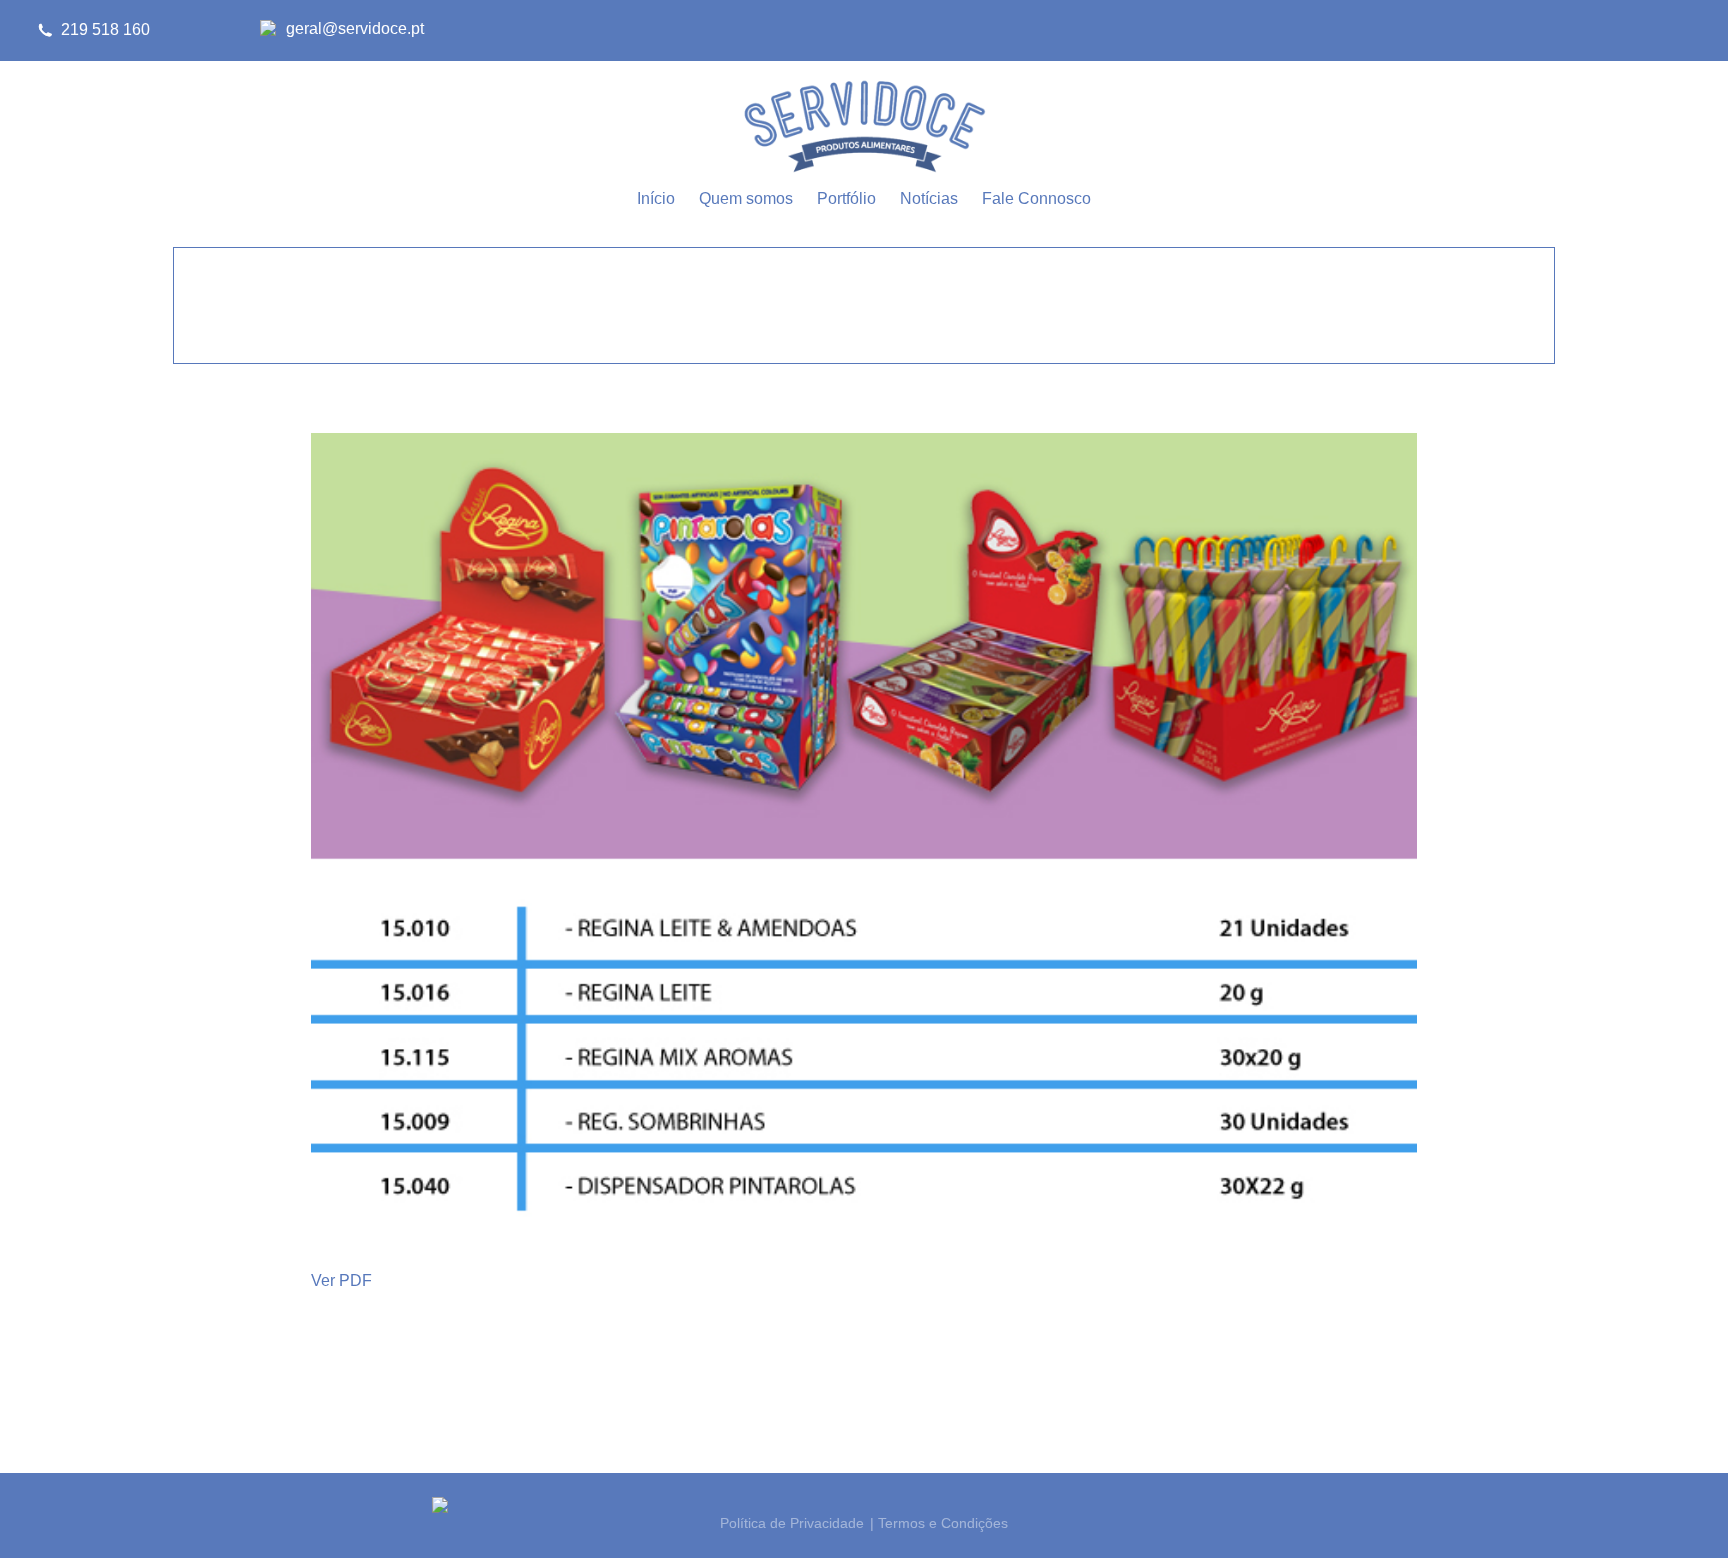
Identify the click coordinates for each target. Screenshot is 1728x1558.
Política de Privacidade (792, 1523)
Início (656, 198)
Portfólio (846, 198)
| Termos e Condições (939, 1523)
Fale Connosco (1036, 198)
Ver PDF (341, 1280)
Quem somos (746, 198)
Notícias (929, 198)
